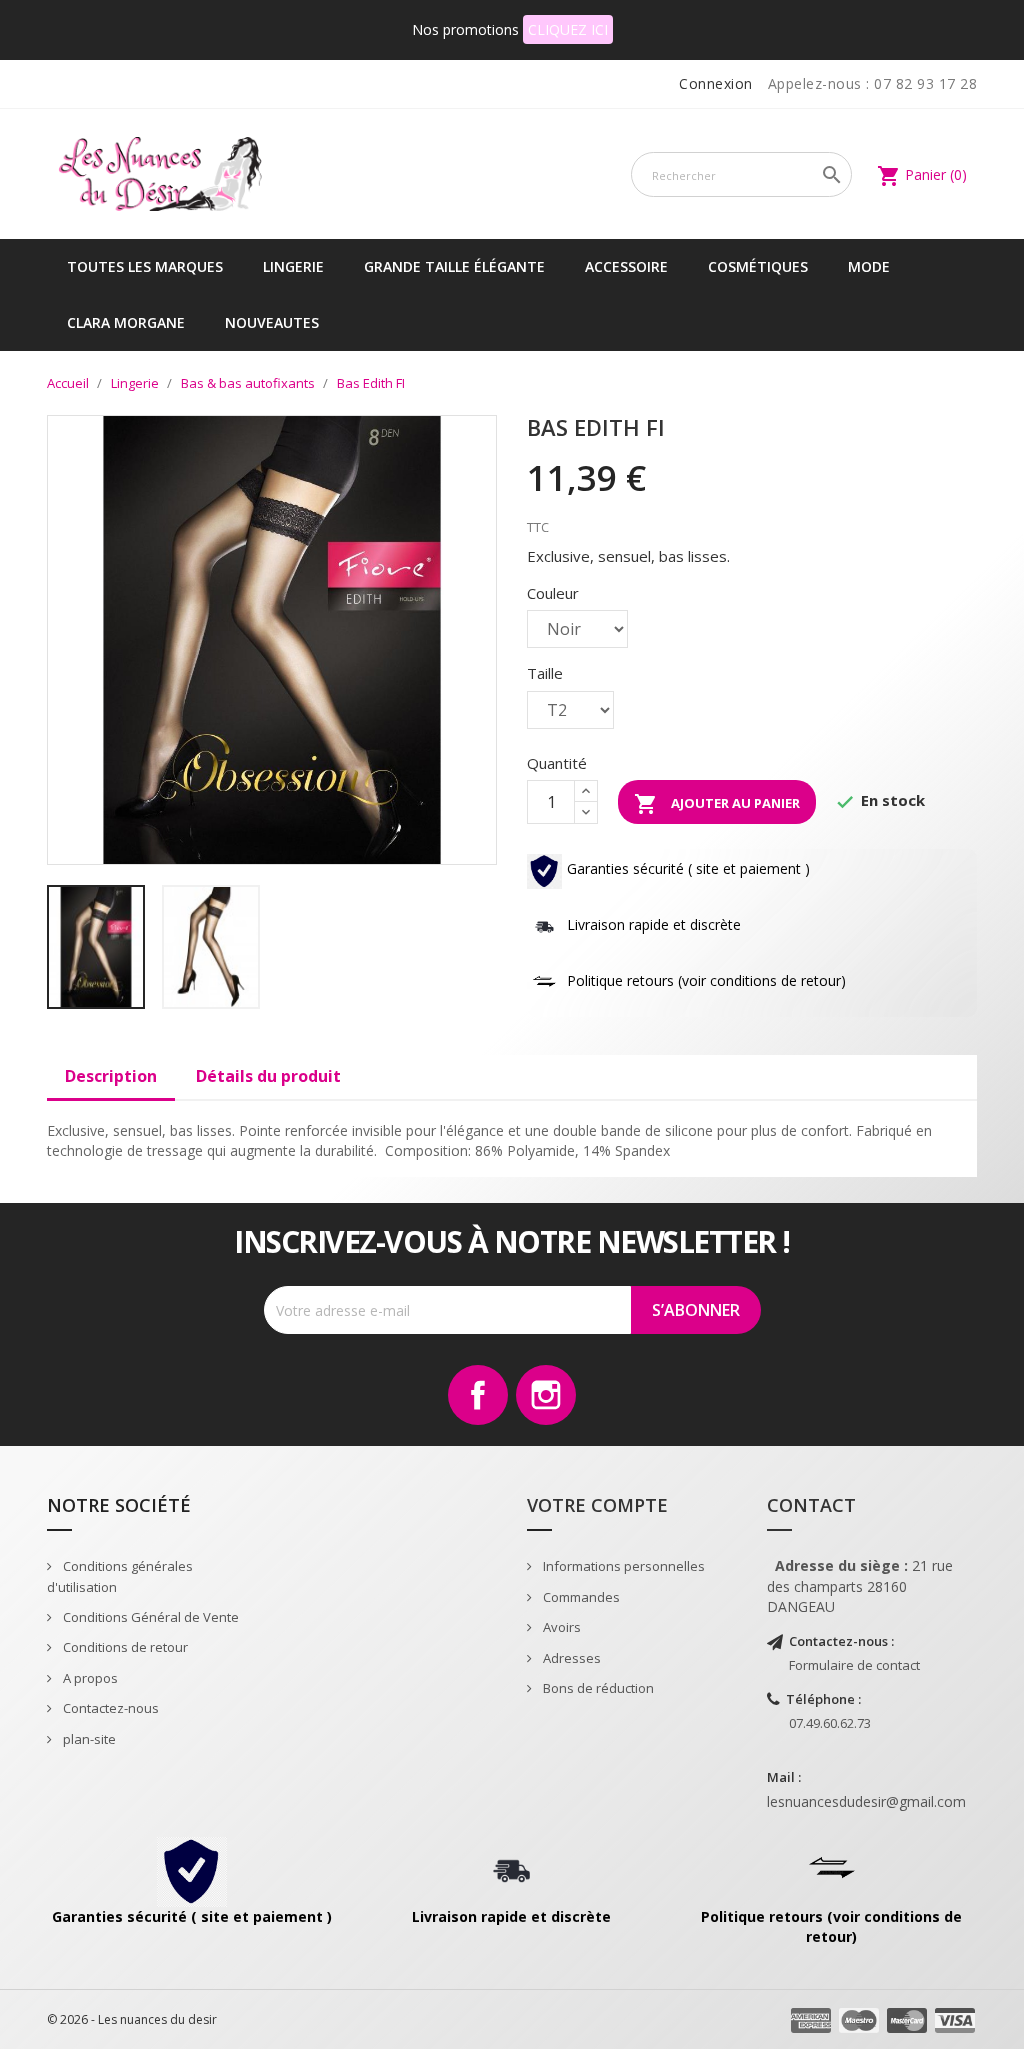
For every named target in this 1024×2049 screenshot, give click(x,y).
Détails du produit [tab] (268, 1076)
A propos (89, 1678)
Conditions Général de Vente (149, 1617)
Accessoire (626, 266)
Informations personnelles (622, 1566)
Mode (869, 266)
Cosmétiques (758, 266)
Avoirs (560, 1627)
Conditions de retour (124, 1647)
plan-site (88, 1739)
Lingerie (293, 266)
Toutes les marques (145, 266)
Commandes (580, 1597)
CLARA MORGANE (126, 322)
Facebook (478, 1395)
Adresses (570, 1658)
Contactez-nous (109, 1708)
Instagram (546, 1395)
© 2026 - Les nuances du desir (132, 2019)
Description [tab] (111, 1076)
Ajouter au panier (717, 804)
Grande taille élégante (454, 266)
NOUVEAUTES (272, 322)
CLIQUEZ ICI (568, 29)
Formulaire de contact (854, 1665)
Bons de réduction (597, 1688)
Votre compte (597, 1505)
